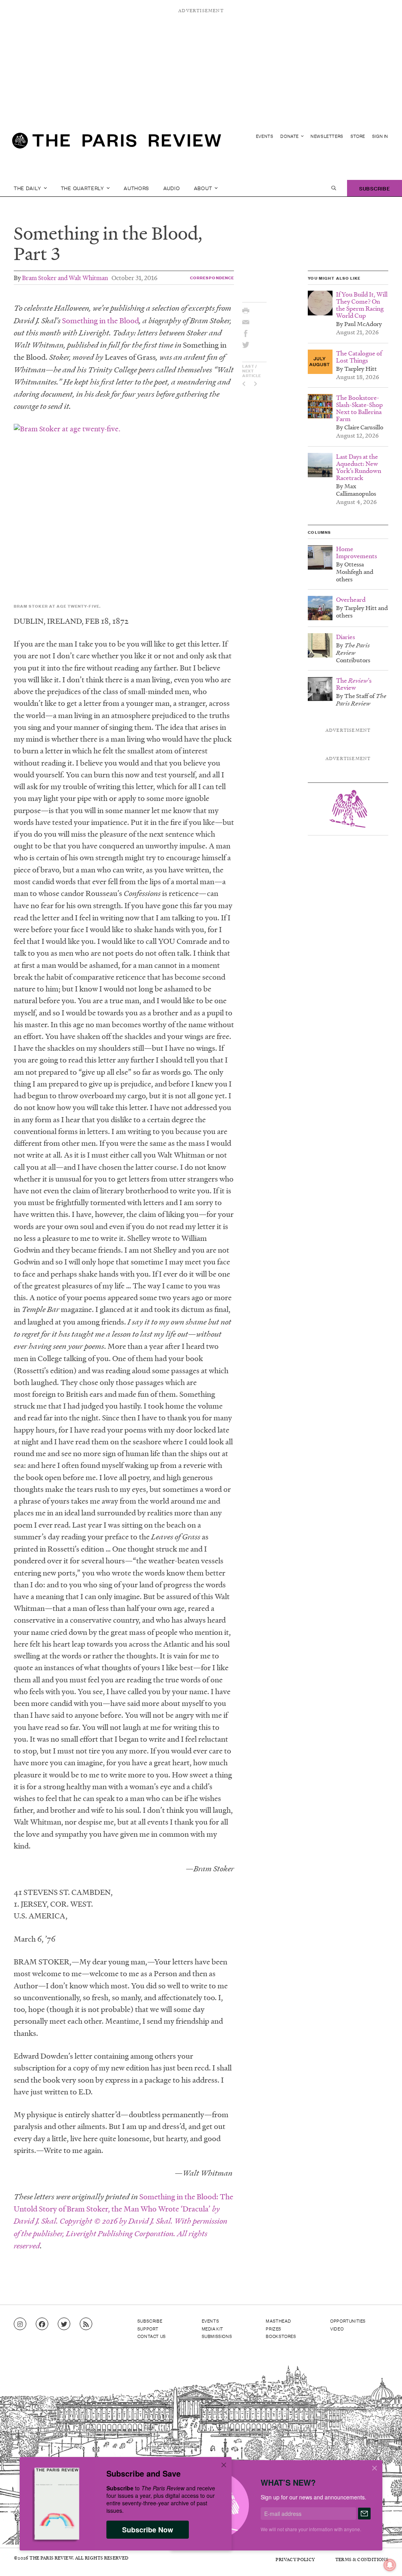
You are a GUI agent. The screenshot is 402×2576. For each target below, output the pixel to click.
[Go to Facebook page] (42, 2324)
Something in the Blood (100, 321)
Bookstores (281, 2336)
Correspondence (212, 278)
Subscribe (375, 188)
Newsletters (327, 136)
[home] (117, 144)
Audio (172, 188)
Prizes (274, 2329)
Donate (290, 136)
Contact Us (152, 2336)
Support (148, 2329)
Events (265, 136)
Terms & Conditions (362, 2559)
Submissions (217, 2336)
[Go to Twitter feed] (64, 2324)
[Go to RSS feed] (86, 2324)
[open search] (334, 188)
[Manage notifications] (384, 2559)
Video (337, 2329)
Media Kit (213, 2329)
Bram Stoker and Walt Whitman (65, 278)
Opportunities (348, 2321)
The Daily (28, 188)
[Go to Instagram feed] (20, 2324)
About (204, 188)
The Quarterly (83, 188)
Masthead (278, 2321)
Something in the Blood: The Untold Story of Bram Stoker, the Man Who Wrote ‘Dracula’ (123, 2221)
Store (358, 136)
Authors (136, 188)
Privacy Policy (295, 2559)
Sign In (380, 136)
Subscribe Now (148, 2530)
